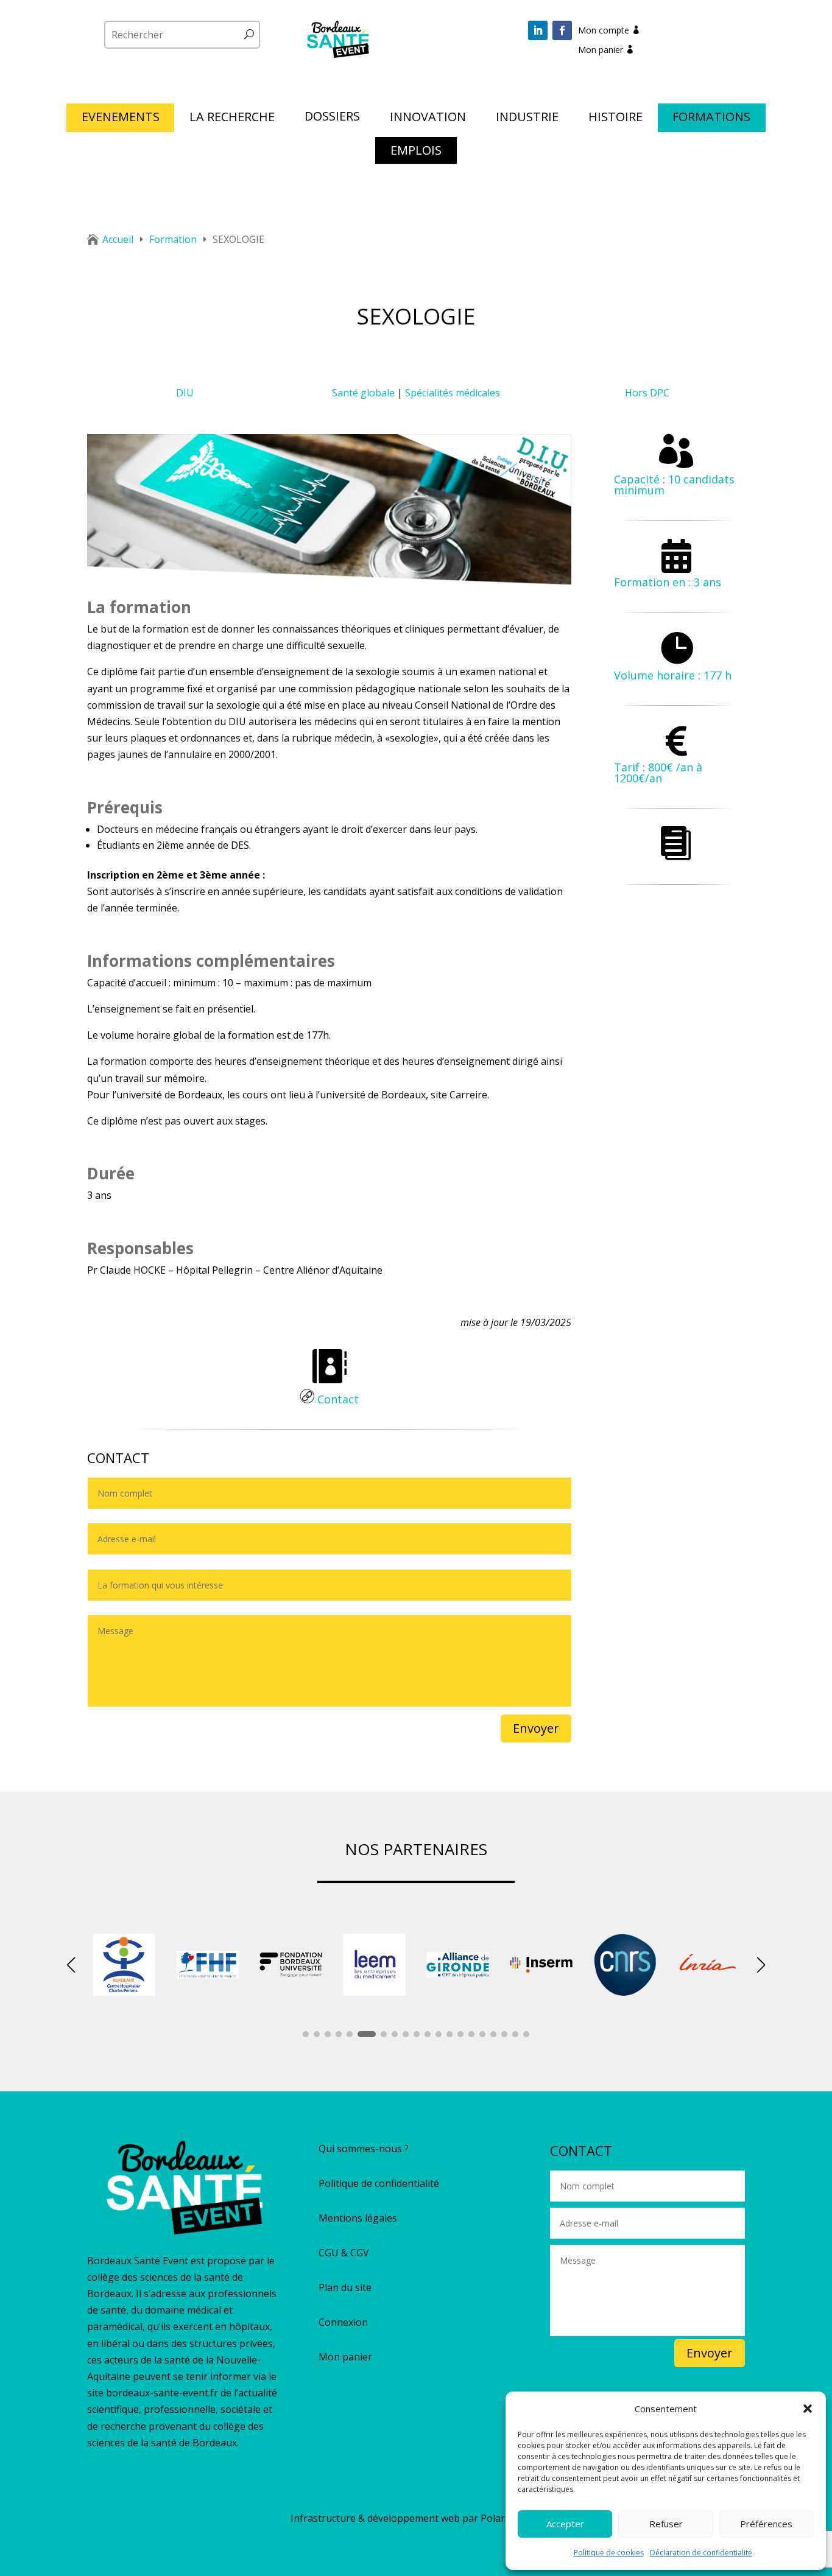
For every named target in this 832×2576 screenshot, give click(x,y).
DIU (185, 393)
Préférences (766, 2524)
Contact (337, 1399)
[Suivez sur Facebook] (562, 30)
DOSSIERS (332, 118)
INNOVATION (428, 119)
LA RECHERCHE (232, 119)
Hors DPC (647, 393)
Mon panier (601, 50)
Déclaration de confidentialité (701, 2553)
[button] (808, 2409)
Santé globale (363, 393)
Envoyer (536, 1728)
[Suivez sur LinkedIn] (538, 30)
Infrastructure (323, 2518)
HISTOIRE (615, 119)
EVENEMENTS (121, 119)
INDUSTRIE (527, 119)
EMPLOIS (416, 152)
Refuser (666, 2524)
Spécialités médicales (453, 393)
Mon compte (604, 30)
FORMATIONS (711, 119)
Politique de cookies (609, 2553)
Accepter (565, 2524)
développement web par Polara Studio (455, 2518)
